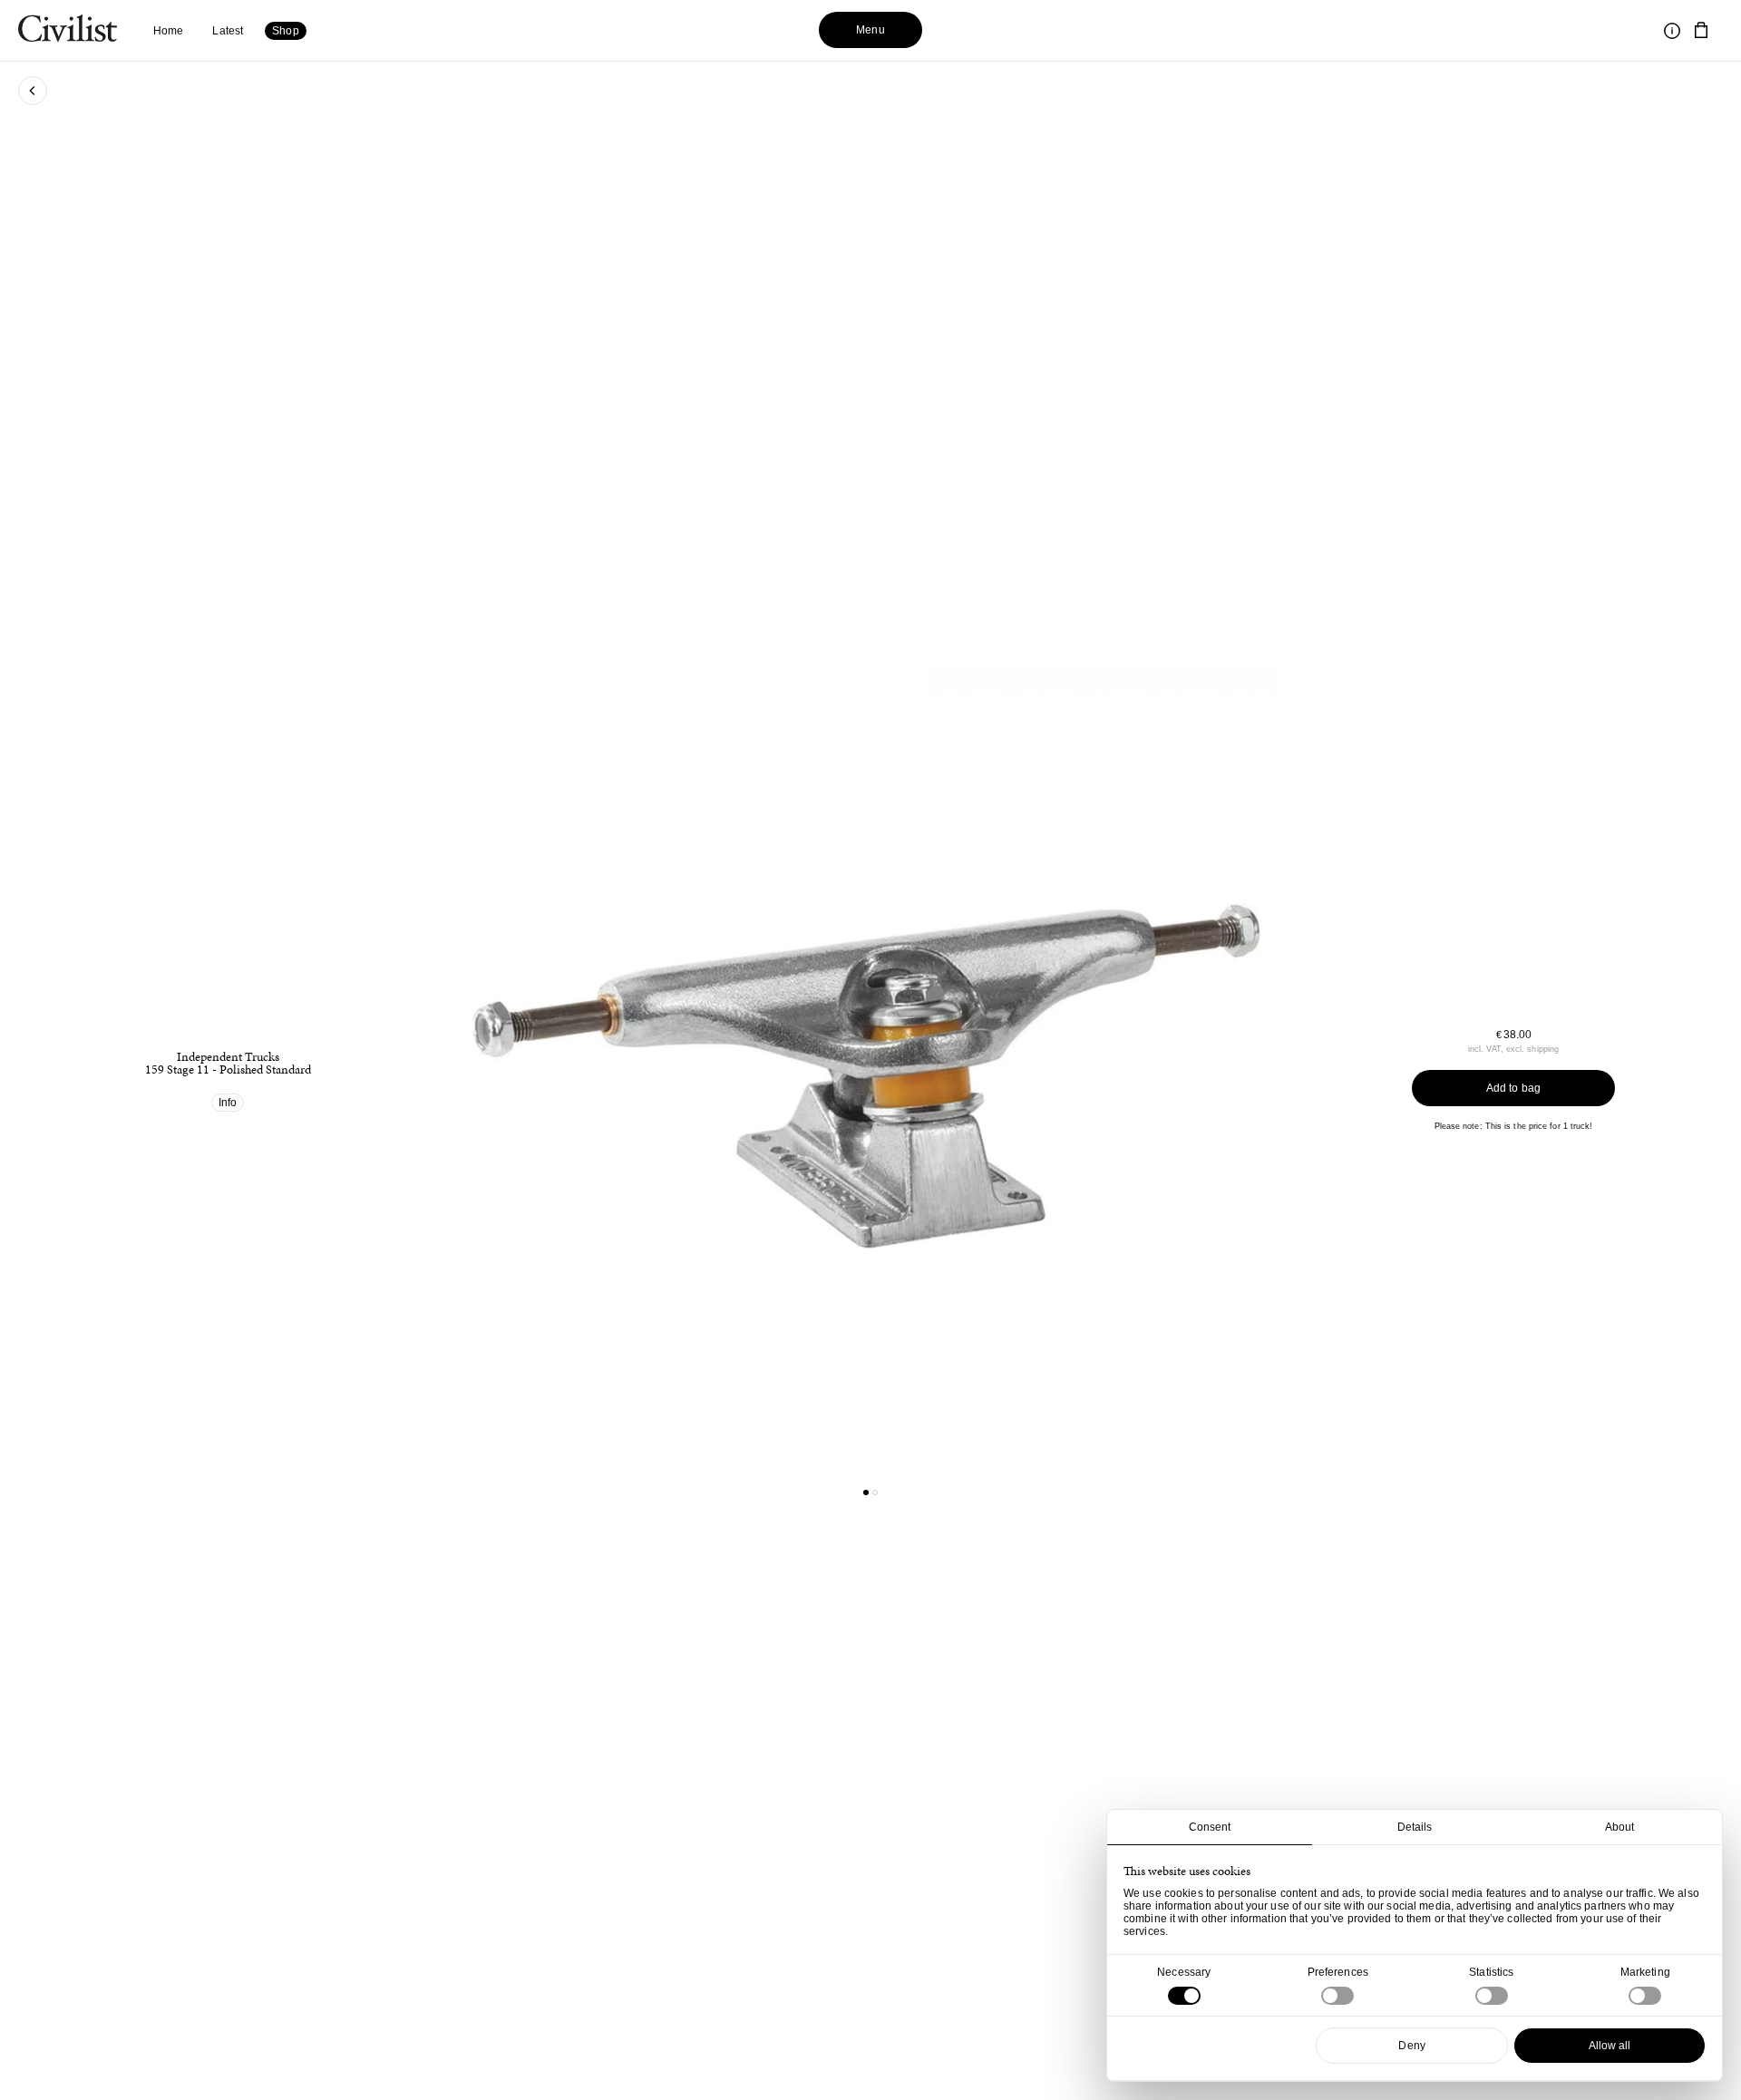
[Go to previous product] (661, 1066)
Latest (228, 31)
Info (228, 1103)
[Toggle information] (1672, 31)
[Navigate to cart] (1701, 31)
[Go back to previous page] (33, 91)
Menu (870, 30)
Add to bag (1513, 1088)
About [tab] (1620, 1827)
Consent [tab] (1210, 1827)
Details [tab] (1415, 1827)
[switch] (1337, 1996)
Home (168, 31)
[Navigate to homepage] (68, 31)
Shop (285, 31)
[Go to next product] (1080, 1066)
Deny (1411, 2046)
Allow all (1610, 2046)
